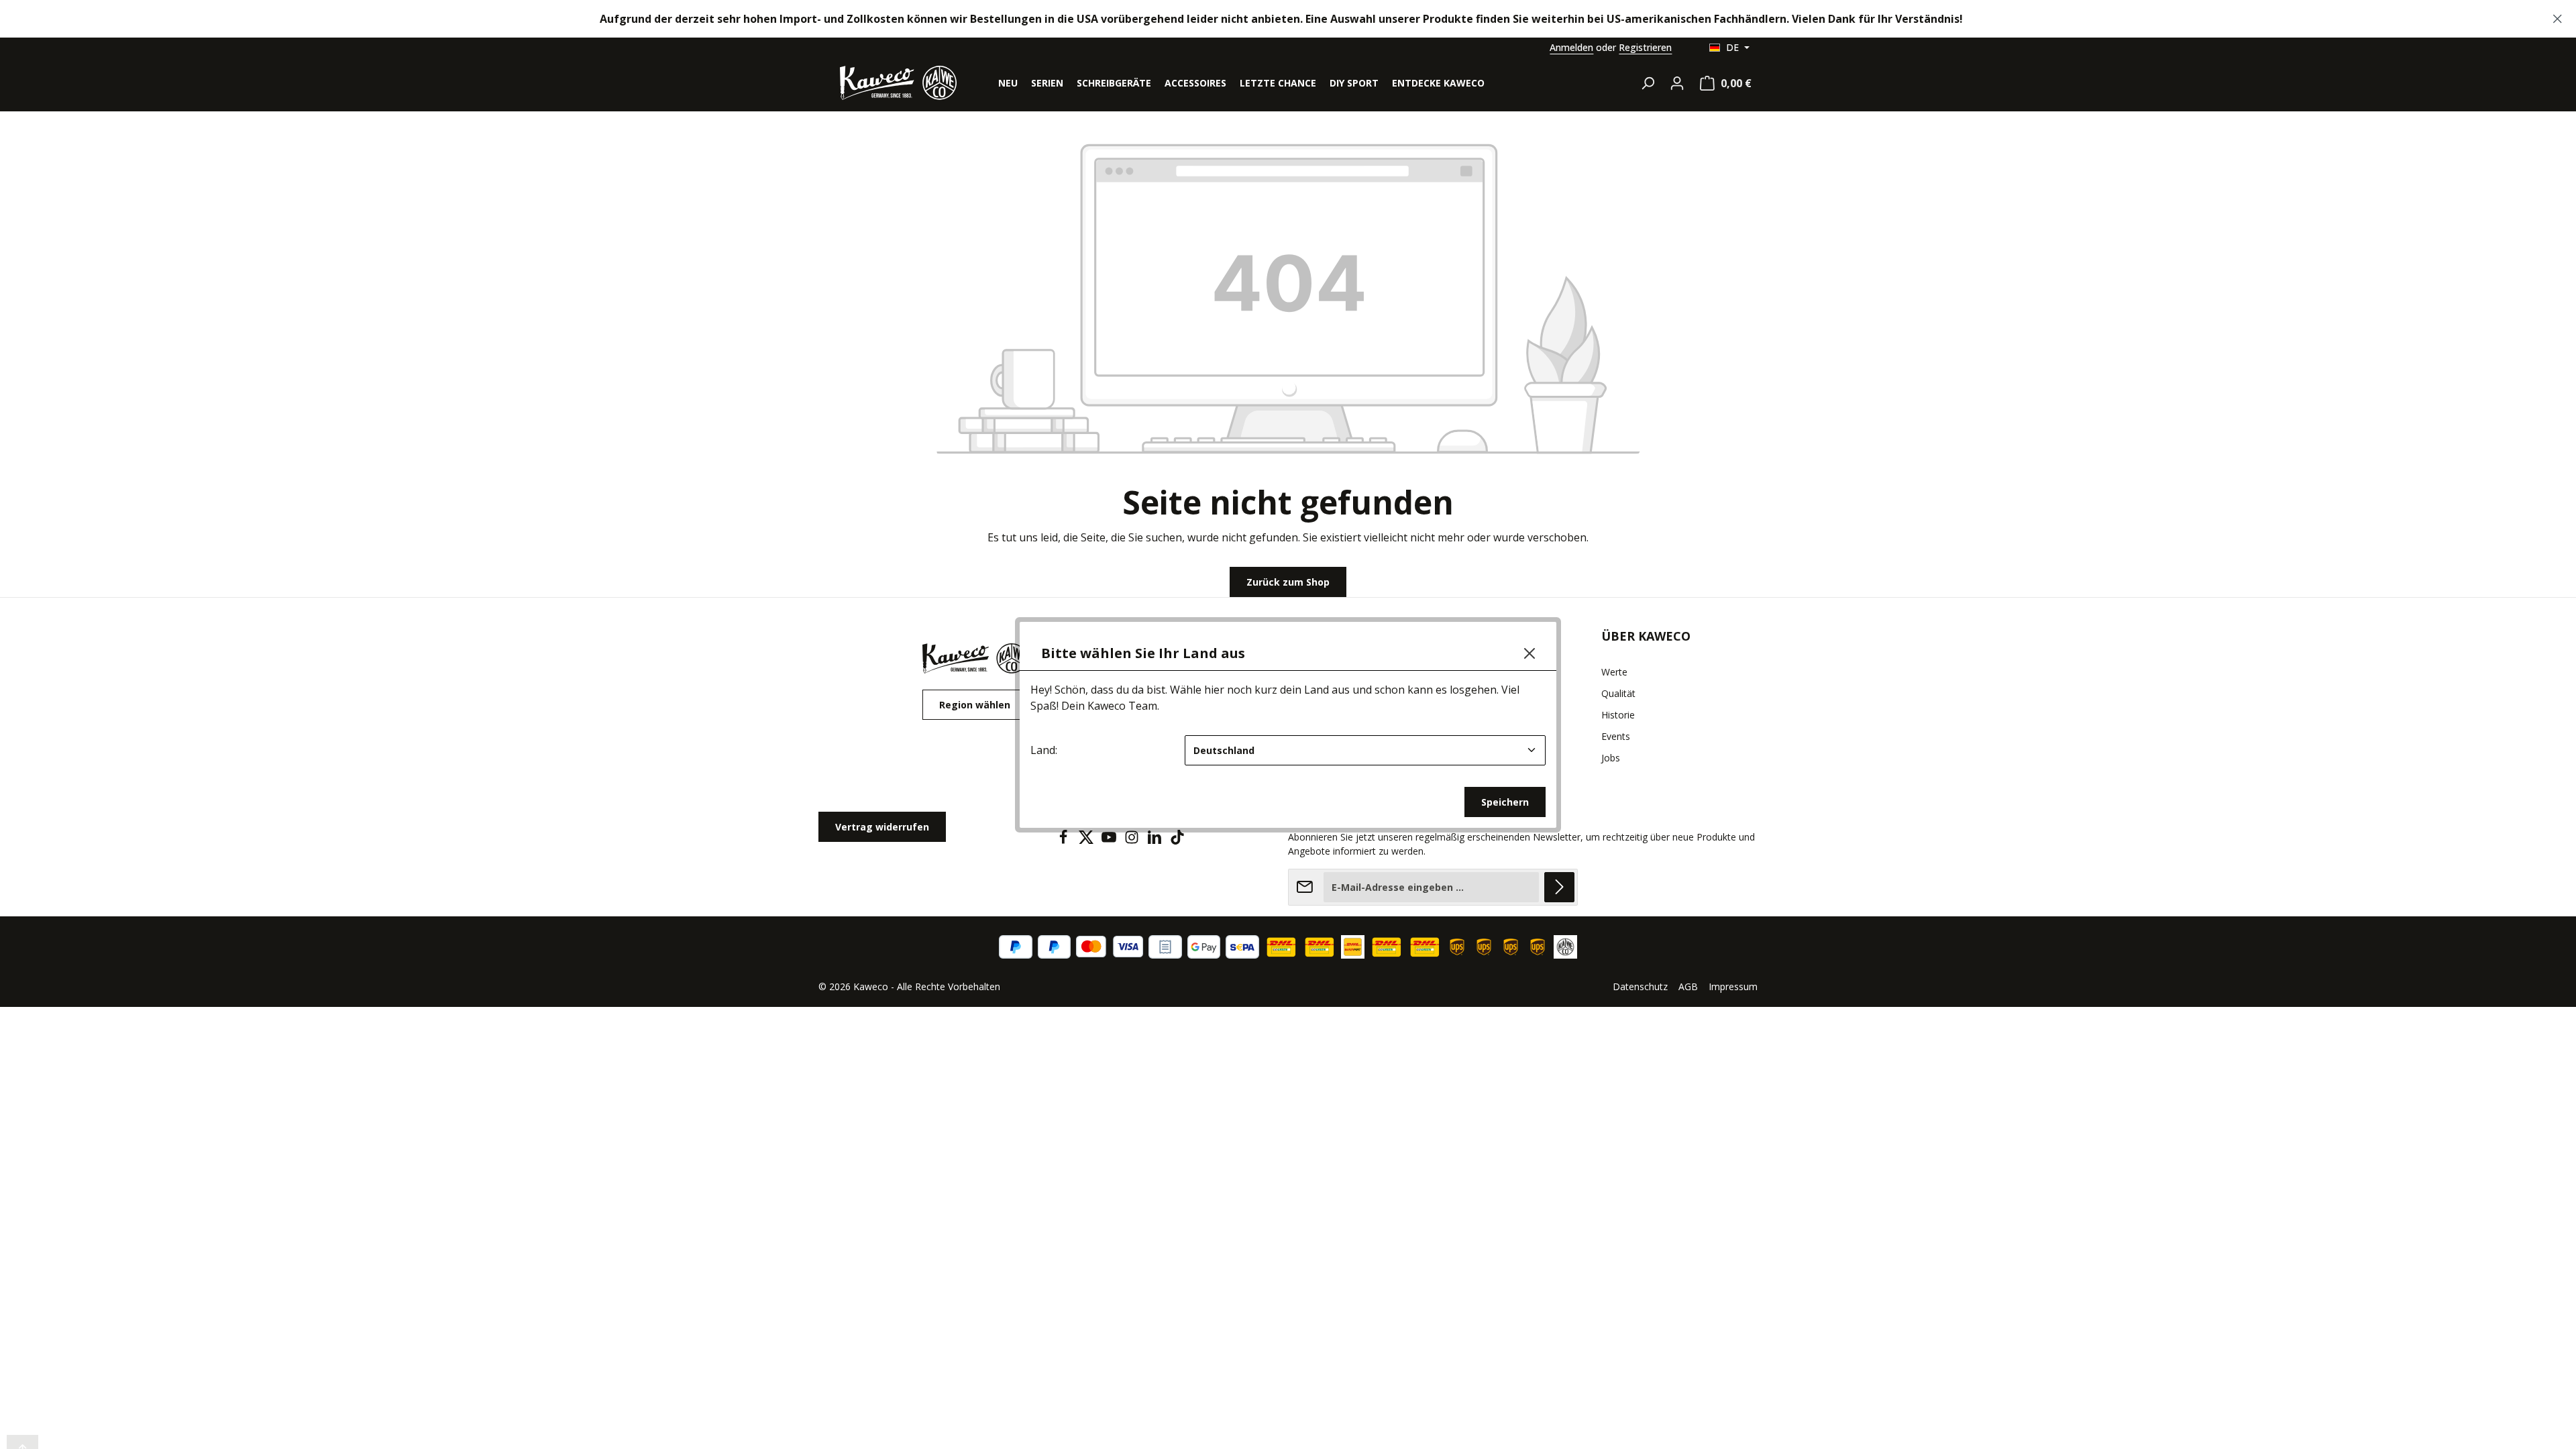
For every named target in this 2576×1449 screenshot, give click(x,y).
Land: (1044, 750)
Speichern (1505, 802)
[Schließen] (1529, 653)
